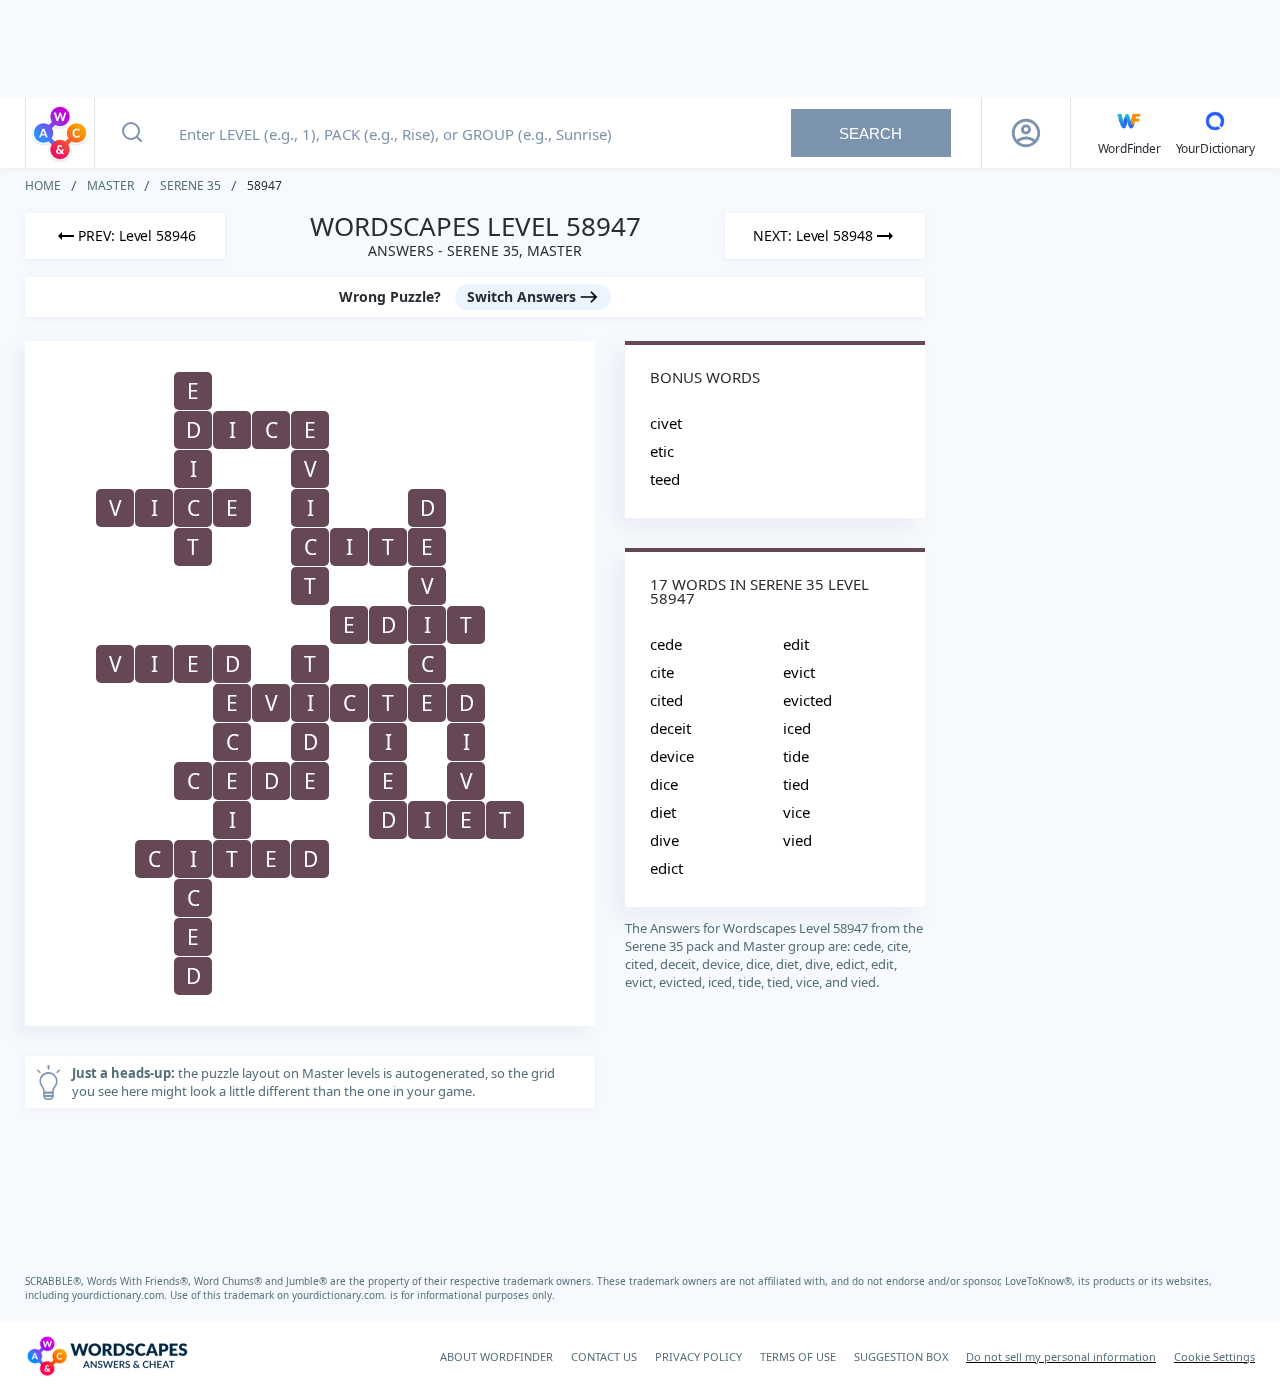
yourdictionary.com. (121, 1295)
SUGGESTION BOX (901, 1356)
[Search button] (132, 133)
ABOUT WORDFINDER (496, 1356)
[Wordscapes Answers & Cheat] (60, 133)
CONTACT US (604, 1356)
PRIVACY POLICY (698, 1356)
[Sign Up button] (1026, 133)
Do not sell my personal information (1061, 1356)
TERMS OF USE (798, 1356)
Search (870, 133)
